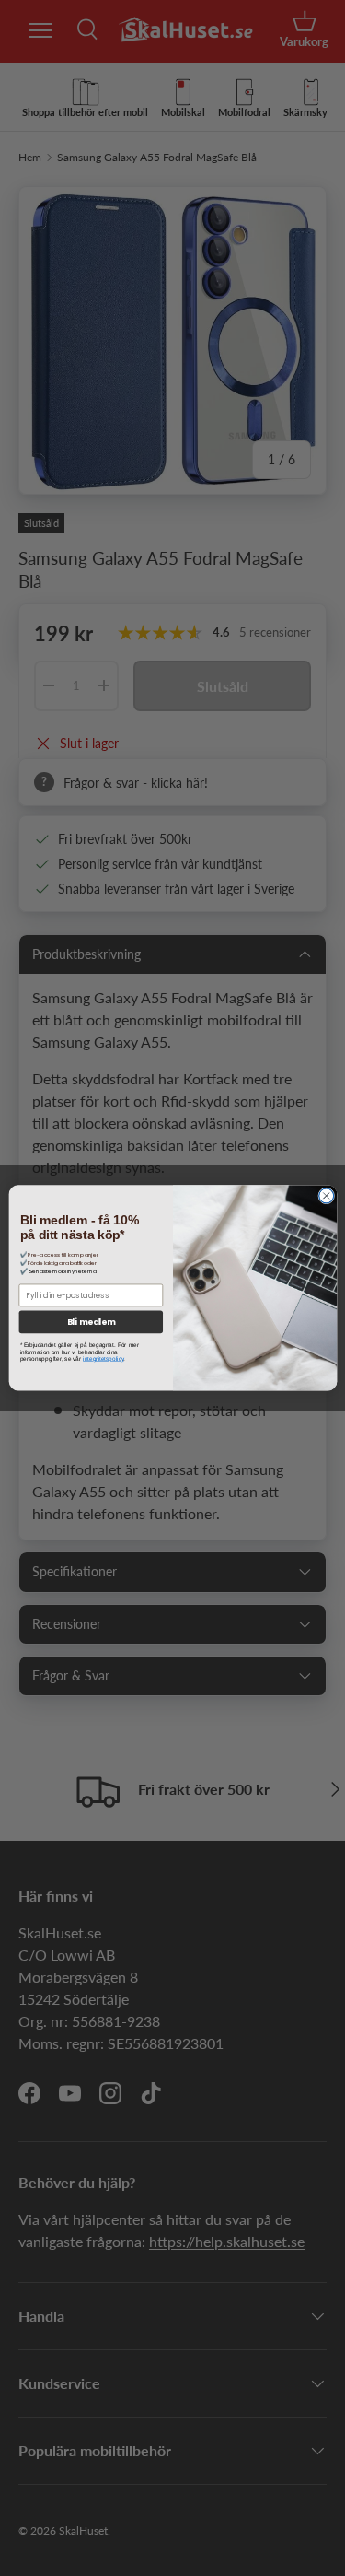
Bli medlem (91, 1323)
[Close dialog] (326, 1196)
